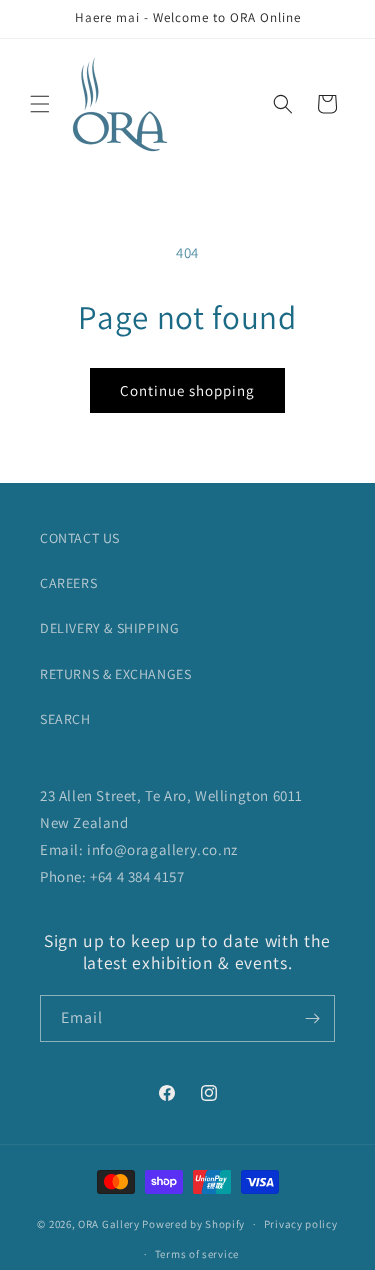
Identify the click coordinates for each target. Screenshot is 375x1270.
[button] (40, 104)
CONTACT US (80, 538)
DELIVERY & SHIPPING (109, 628)
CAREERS (68, 583)
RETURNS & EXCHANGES (115, 674)
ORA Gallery (109, 1224)
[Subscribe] (312, 1018)
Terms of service (197, 1254)
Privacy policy (301, 1224)
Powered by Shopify (193, 1224)
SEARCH (65, 719)
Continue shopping (187, 390)
